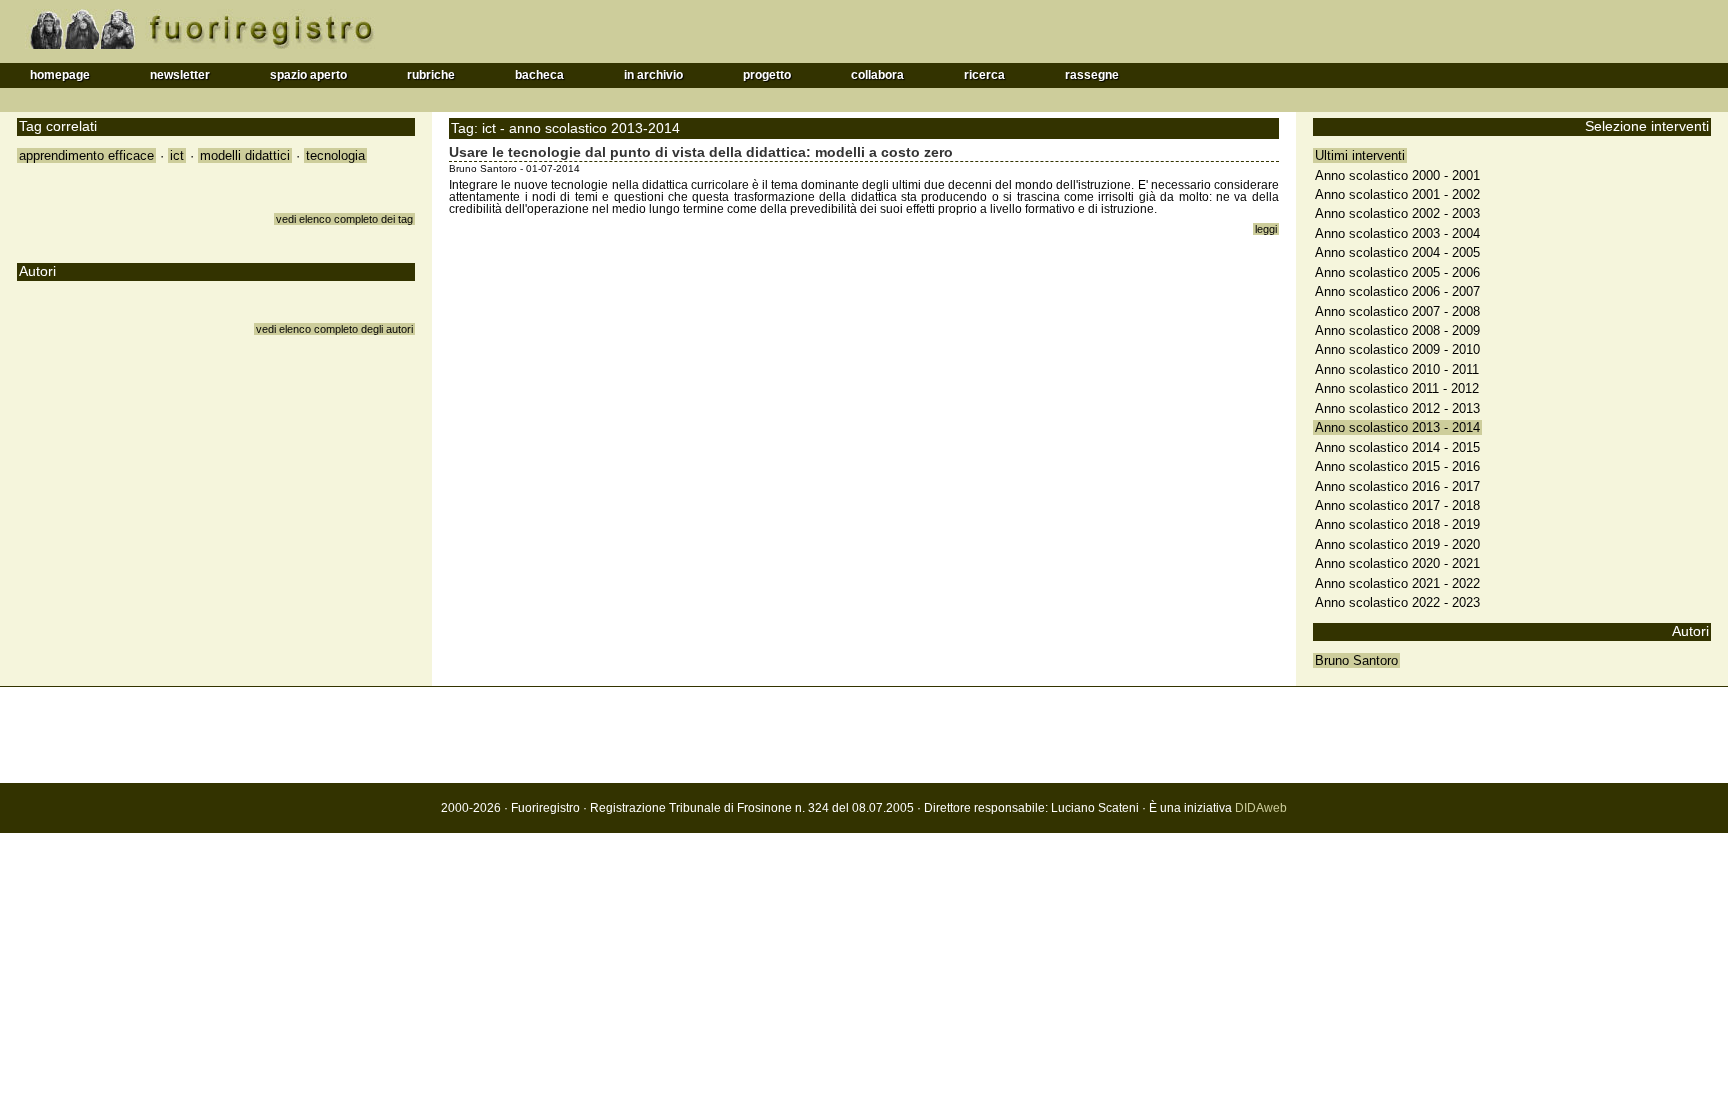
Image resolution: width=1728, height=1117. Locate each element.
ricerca (984, 75)
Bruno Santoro (1356, 660)
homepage (60, 75)
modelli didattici (245, 155)
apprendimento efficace (86, 155)
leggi (1266, 229)
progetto (767, 75)
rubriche (431, 75)
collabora (877, 75)
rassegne (1092, 75)
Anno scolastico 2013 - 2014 (1397, 427)
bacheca (539, 75)
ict (177, 155)
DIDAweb (1261, 808)
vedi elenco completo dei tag (344, 219)
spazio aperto (308, 75)
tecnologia (335, 155)
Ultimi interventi (1360, 155)
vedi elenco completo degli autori (334, 329)
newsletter (180, 75)
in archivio (653, 75)
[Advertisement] (864, 735)
